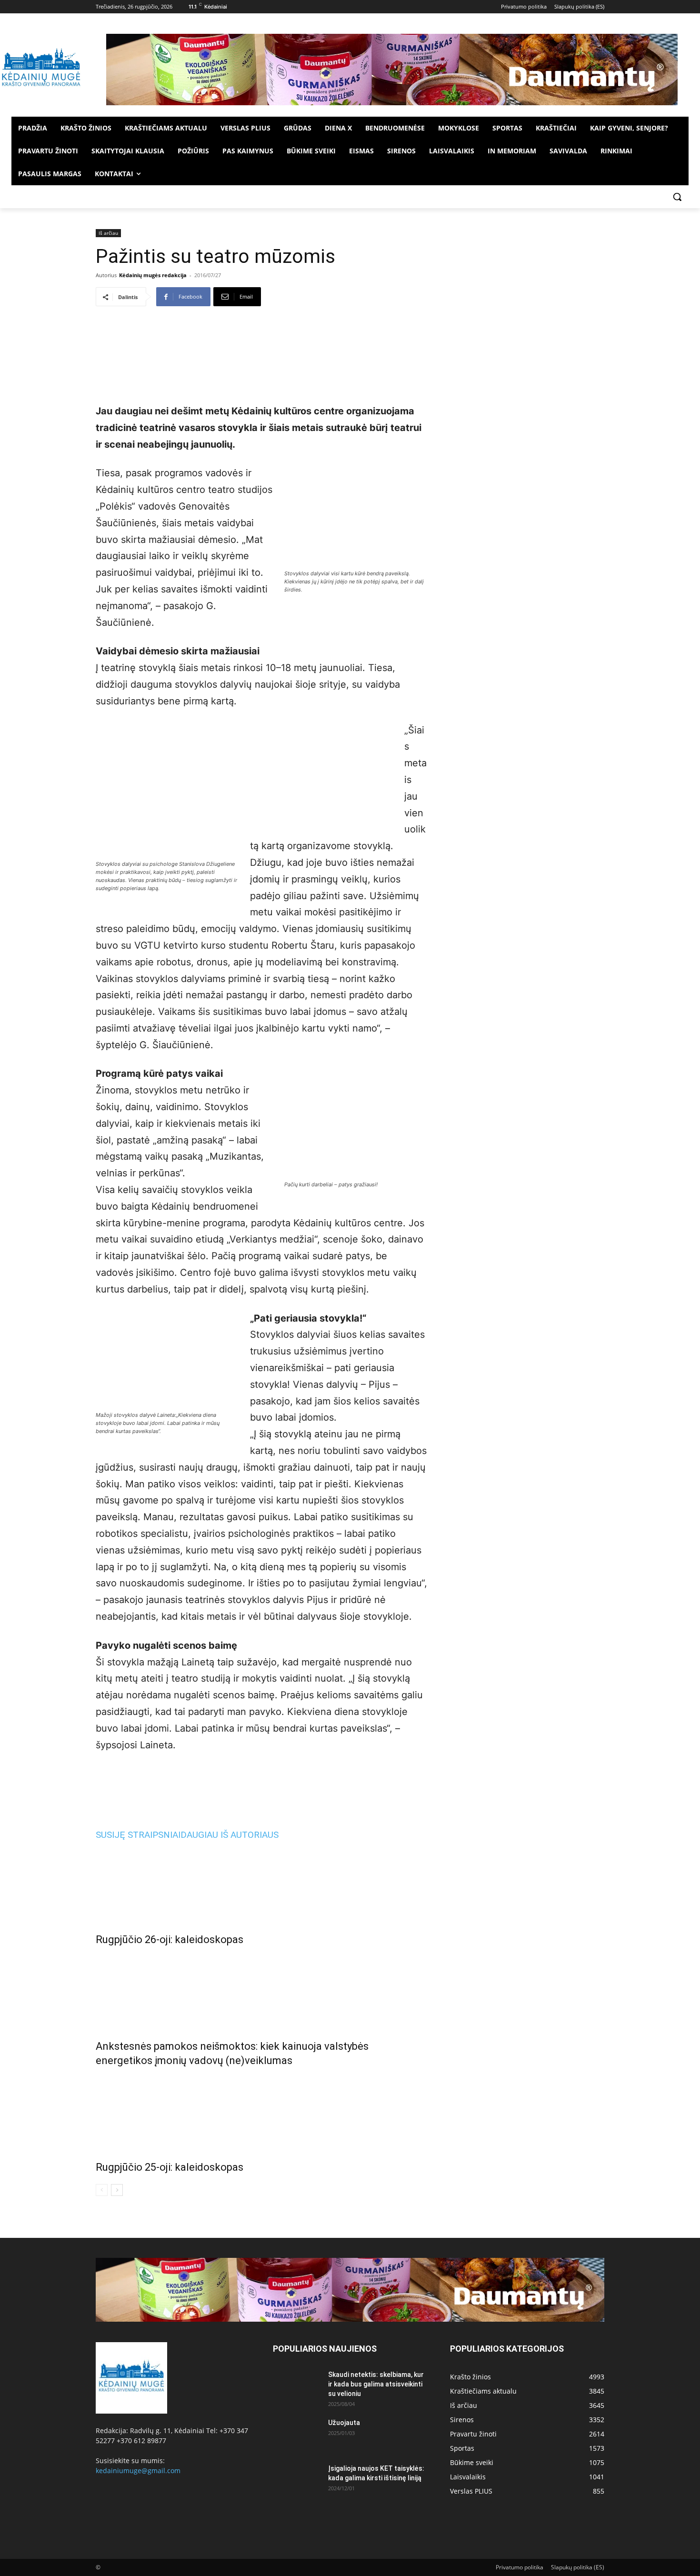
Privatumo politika (520, 2567)
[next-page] (117, 2190)
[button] (677, 197)
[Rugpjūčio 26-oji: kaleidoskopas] (261, 1884)
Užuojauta (344, 2423)
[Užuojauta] (297, 2435)
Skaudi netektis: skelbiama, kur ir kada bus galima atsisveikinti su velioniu (376, 2384)
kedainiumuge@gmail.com (138, 2471)
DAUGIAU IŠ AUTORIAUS (230, 1835)
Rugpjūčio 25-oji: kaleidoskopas (170, 2167)
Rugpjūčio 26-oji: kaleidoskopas (170, 1940)
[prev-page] (102, 2190)
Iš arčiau (108, 233)
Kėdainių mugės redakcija (153, 275)
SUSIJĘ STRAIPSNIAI (138, 1835)
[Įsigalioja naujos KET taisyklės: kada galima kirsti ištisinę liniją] (297, 2480)
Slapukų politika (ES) (578, 2567)
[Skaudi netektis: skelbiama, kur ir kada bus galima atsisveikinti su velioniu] (297, 2386)
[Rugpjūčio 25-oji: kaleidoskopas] (261, 2112)
